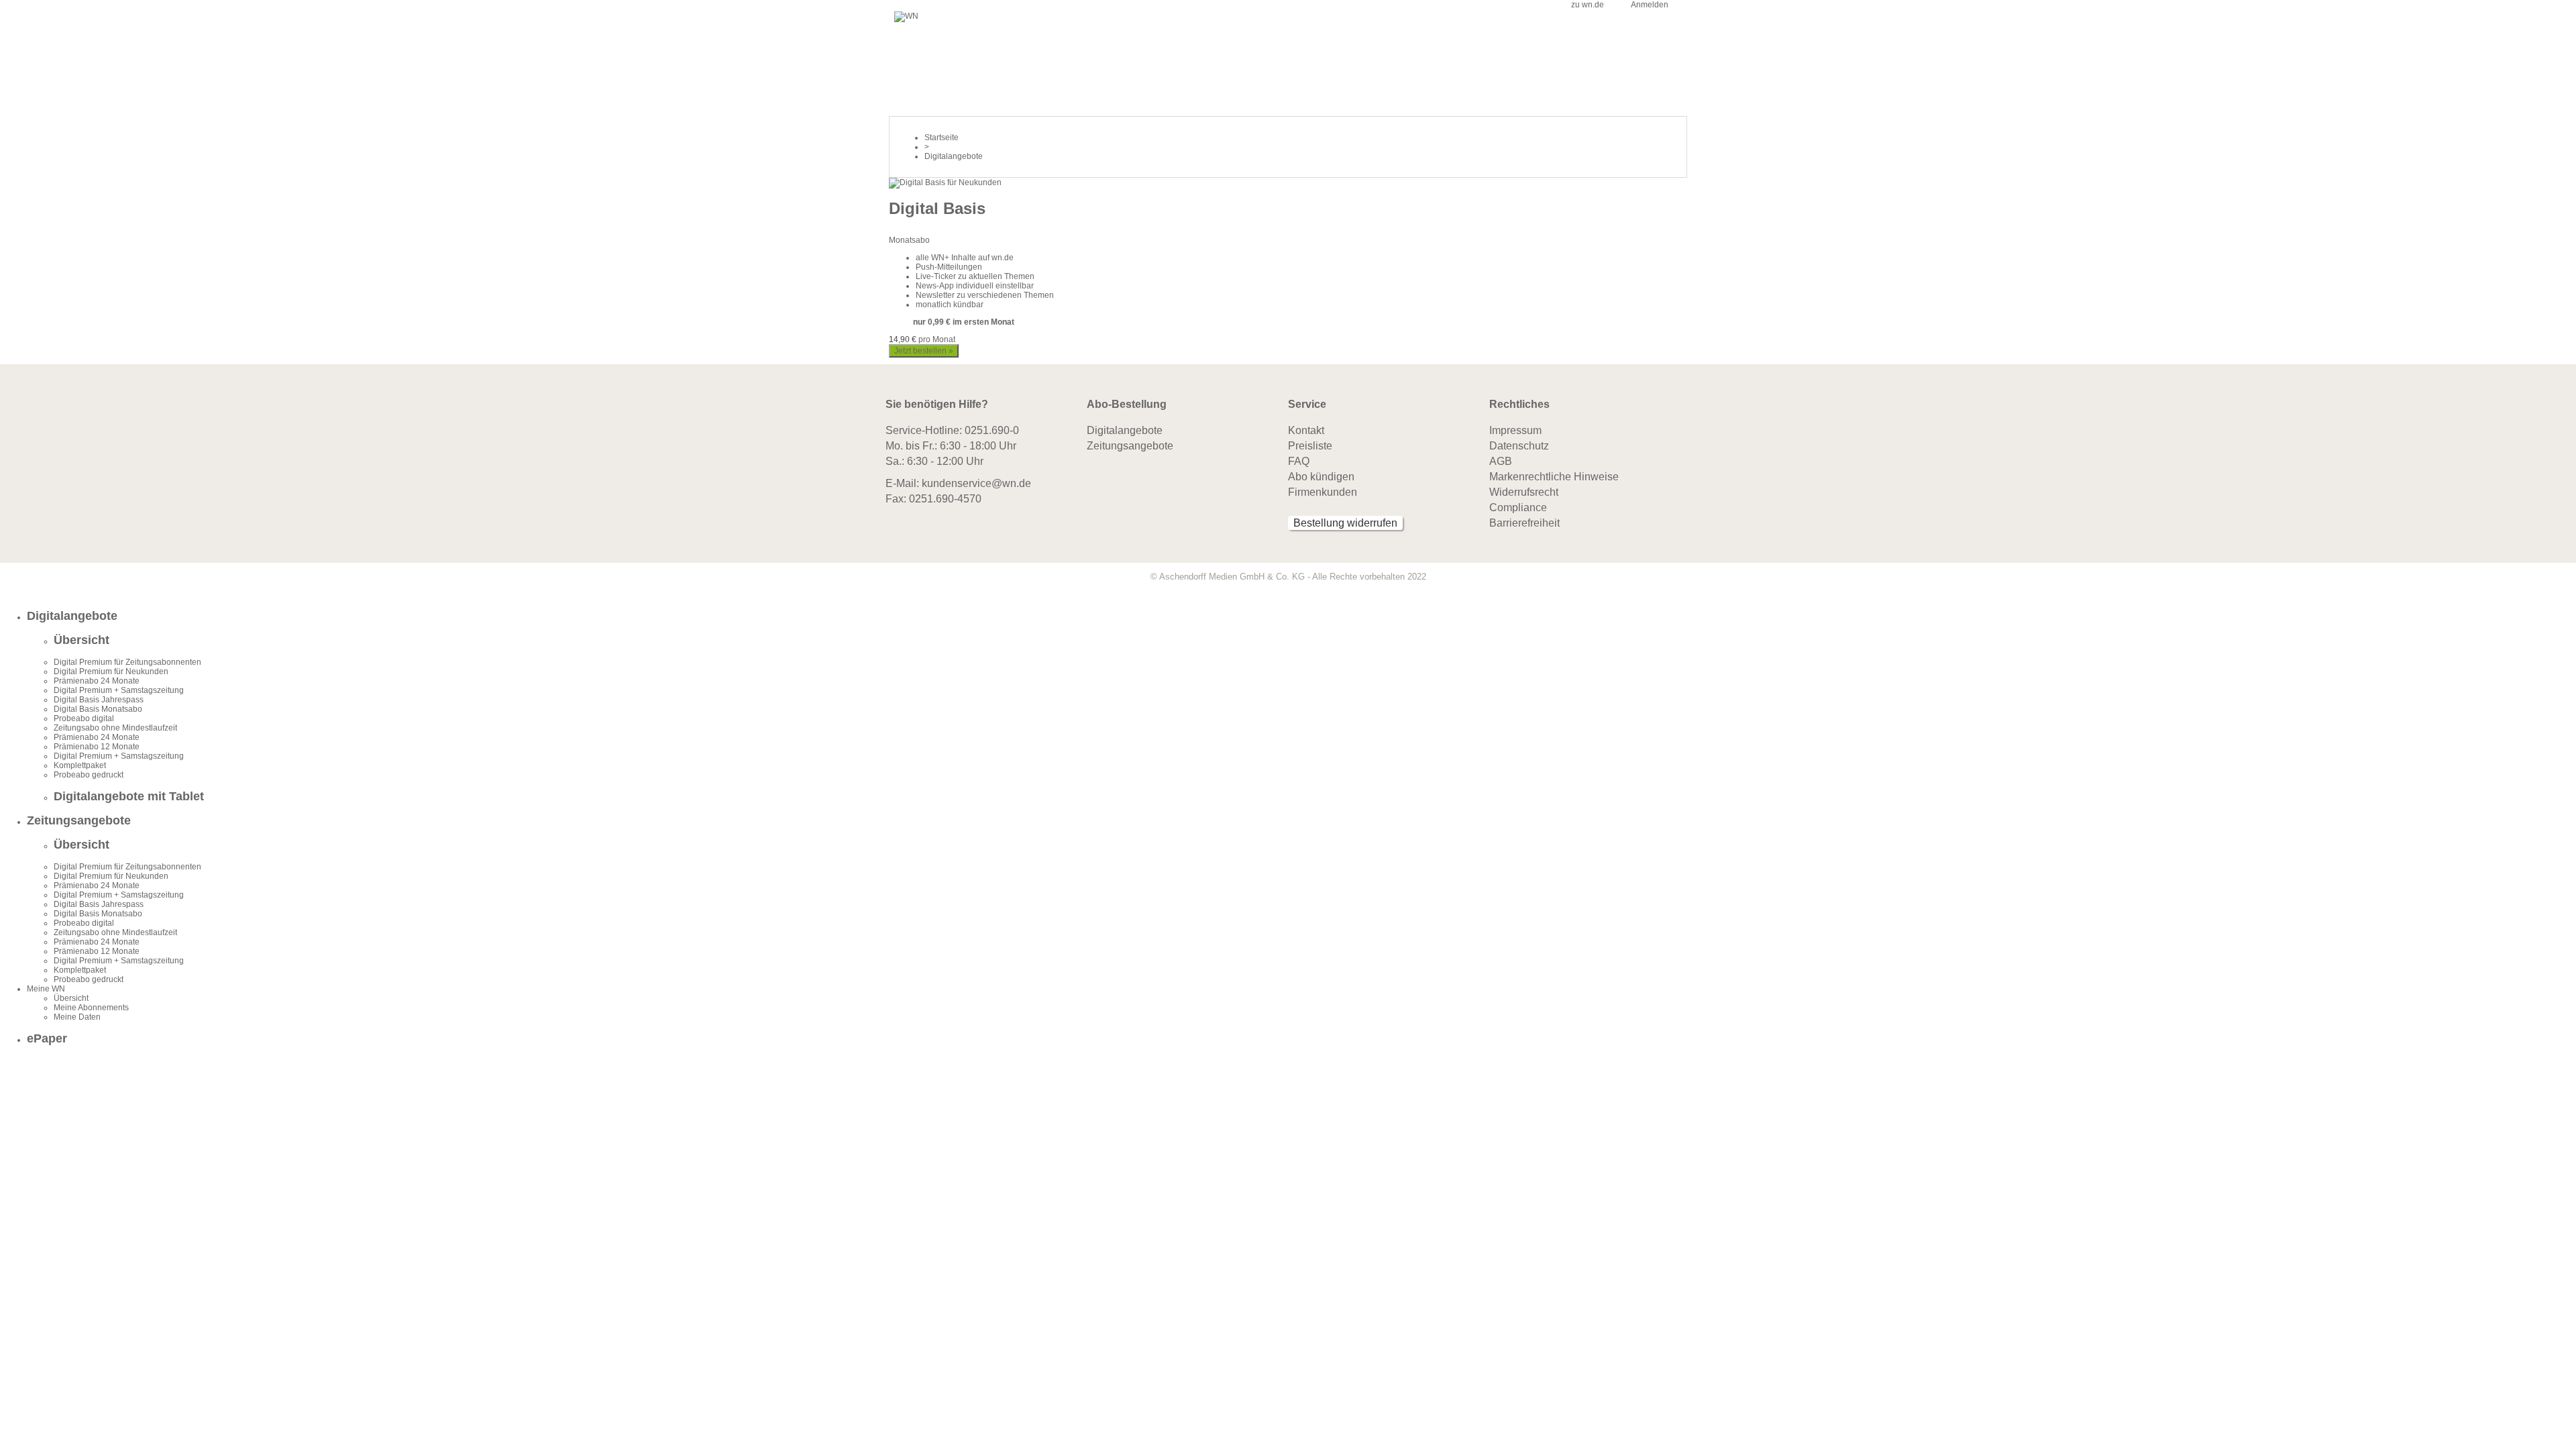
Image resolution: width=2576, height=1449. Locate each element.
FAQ (1299, 461)
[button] (1301, 616)
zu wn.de (1588, 5)
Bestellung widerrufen (1345, 523)
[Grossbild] (945, 182)
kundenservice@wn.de (976, 483)
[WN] (906, 16)
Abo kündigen (1321, 477)
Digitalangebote (1125, 430)
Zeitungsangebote (1130, 446)
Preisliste (1310, 446)
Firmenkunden (1323, 492)
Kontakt (1306, 430)
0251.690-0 (992, 430)
